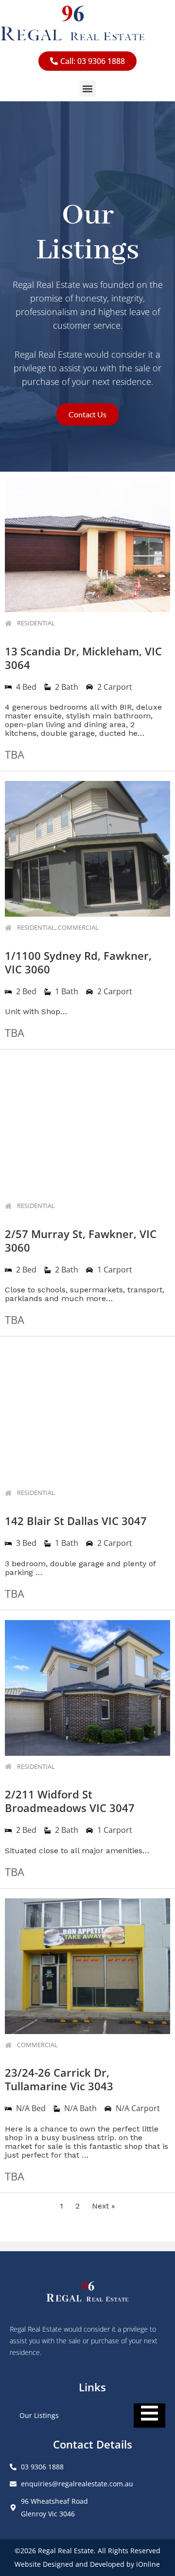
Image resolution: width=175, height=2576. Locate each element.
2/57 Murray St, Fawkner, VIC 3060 (81, 1240)
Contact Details (93, 2444)
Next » (104, 2206)
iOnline (148, 2564)
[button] (88, 88)
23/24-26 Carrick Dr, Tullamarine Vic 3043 (59, 2079)
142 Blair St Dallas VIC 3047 (76, 1521)
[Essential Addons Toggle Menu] (149, 2416)
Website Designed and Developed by (75, 2564)
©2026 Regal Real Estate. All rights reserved (87, 2551)
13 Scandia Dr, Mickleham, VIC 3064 (83, 658)
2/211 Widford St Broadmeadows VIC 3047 (70, 1801)
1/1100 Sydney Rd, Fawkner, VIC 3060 (78, 962)
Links (92, 2387)
